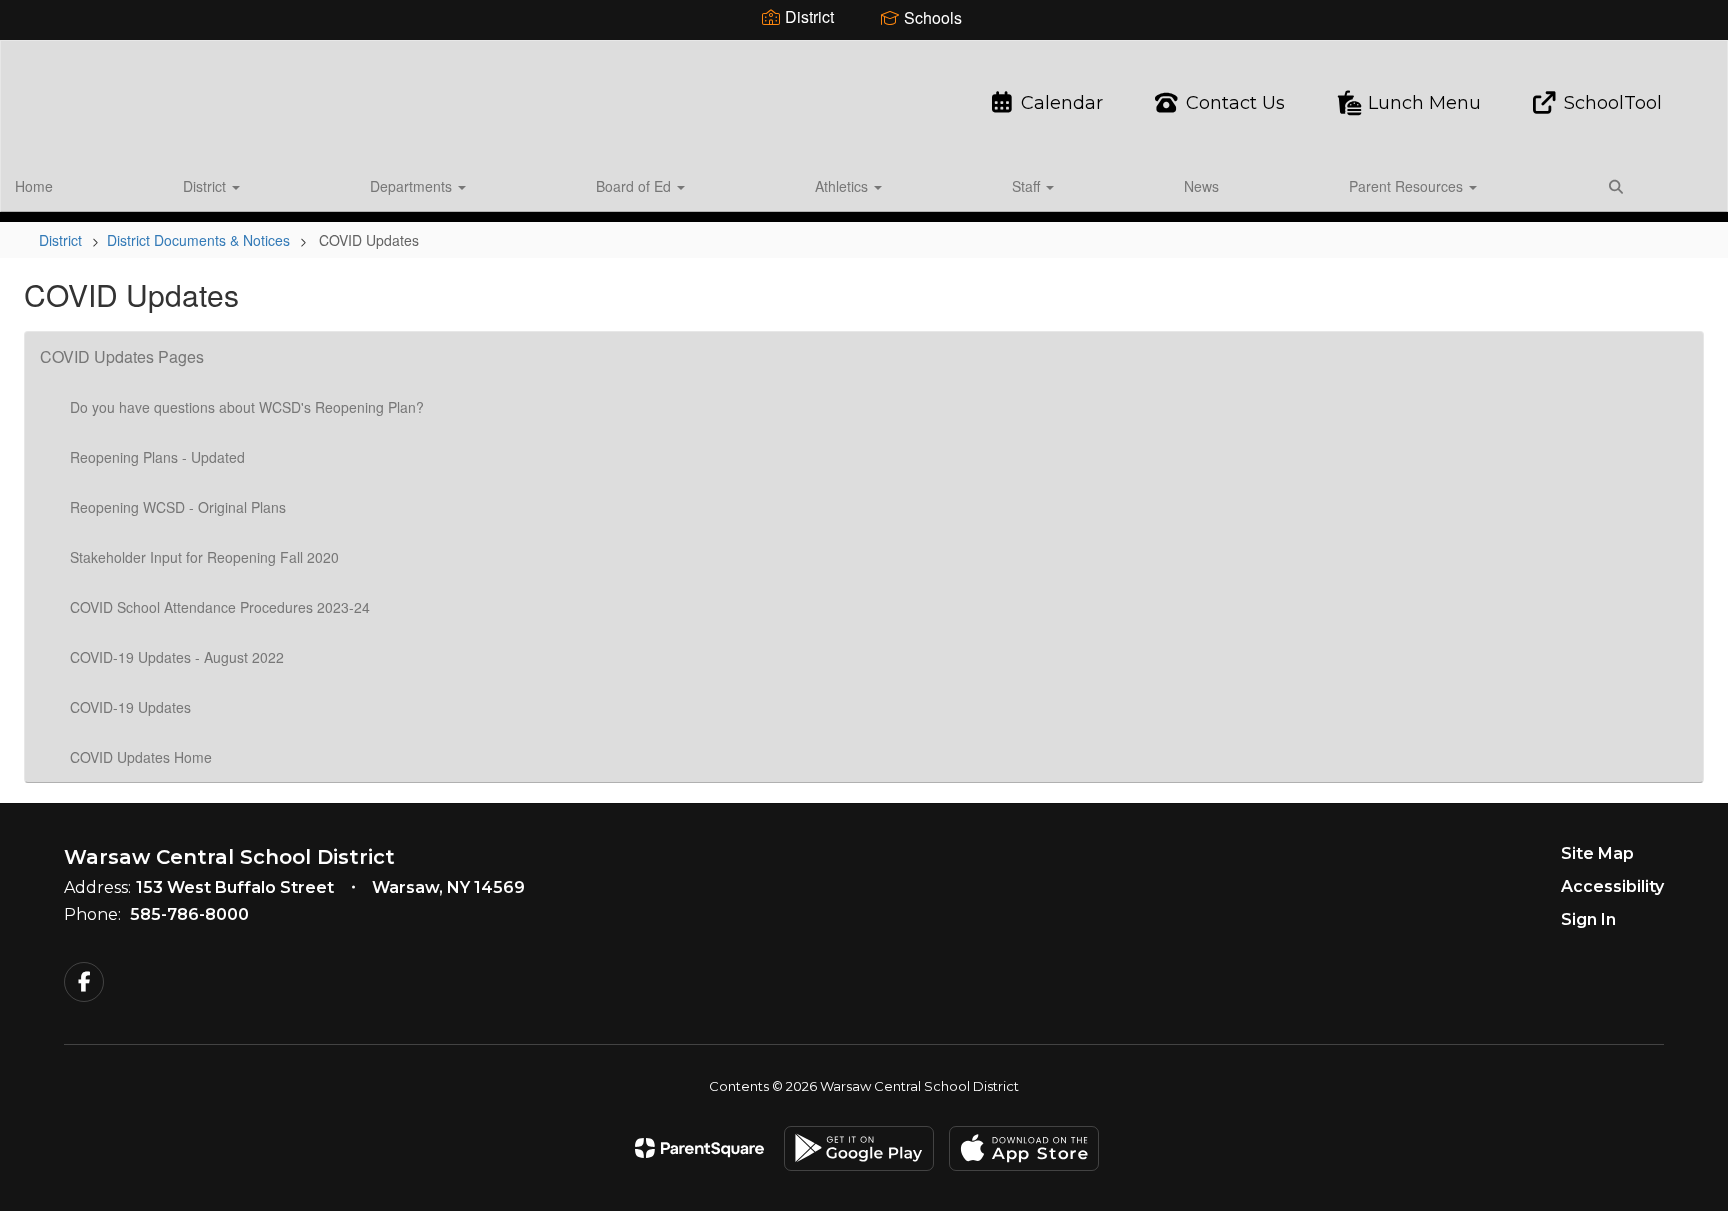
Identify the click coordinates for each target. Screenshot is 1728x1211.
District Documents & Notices (198, 240)
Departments (413, 186)
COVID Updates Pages (122, 356)
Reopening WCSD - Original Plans (178, 507)
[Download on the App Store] (1024, 1148)
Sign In (1588, 919)
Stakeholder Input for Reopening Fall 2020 (204, 557)
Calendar (1061, 103)
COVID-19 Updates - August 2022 (177, 657)
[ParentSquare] (699, 1148)
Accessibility (1612, 886)
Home (34, 186)
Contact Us (1235, 103)
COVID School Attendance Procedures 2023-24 (220, 607)
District (206, 186)
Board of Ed (635, 186)
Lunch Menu (1424, 103)
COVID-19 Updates (130, 707)
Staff (1028, 186)
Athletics (843, 186)
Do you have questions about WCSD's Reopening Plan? (247, 407)
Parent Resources (1408, 186)
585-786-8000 (189, 914)
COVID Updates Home (141, 757)
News (1201, 186)
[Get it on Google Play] (859, 1148)
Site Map (1597, 853)
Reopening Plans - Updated (157, 457)
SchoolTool (1613, 103)
